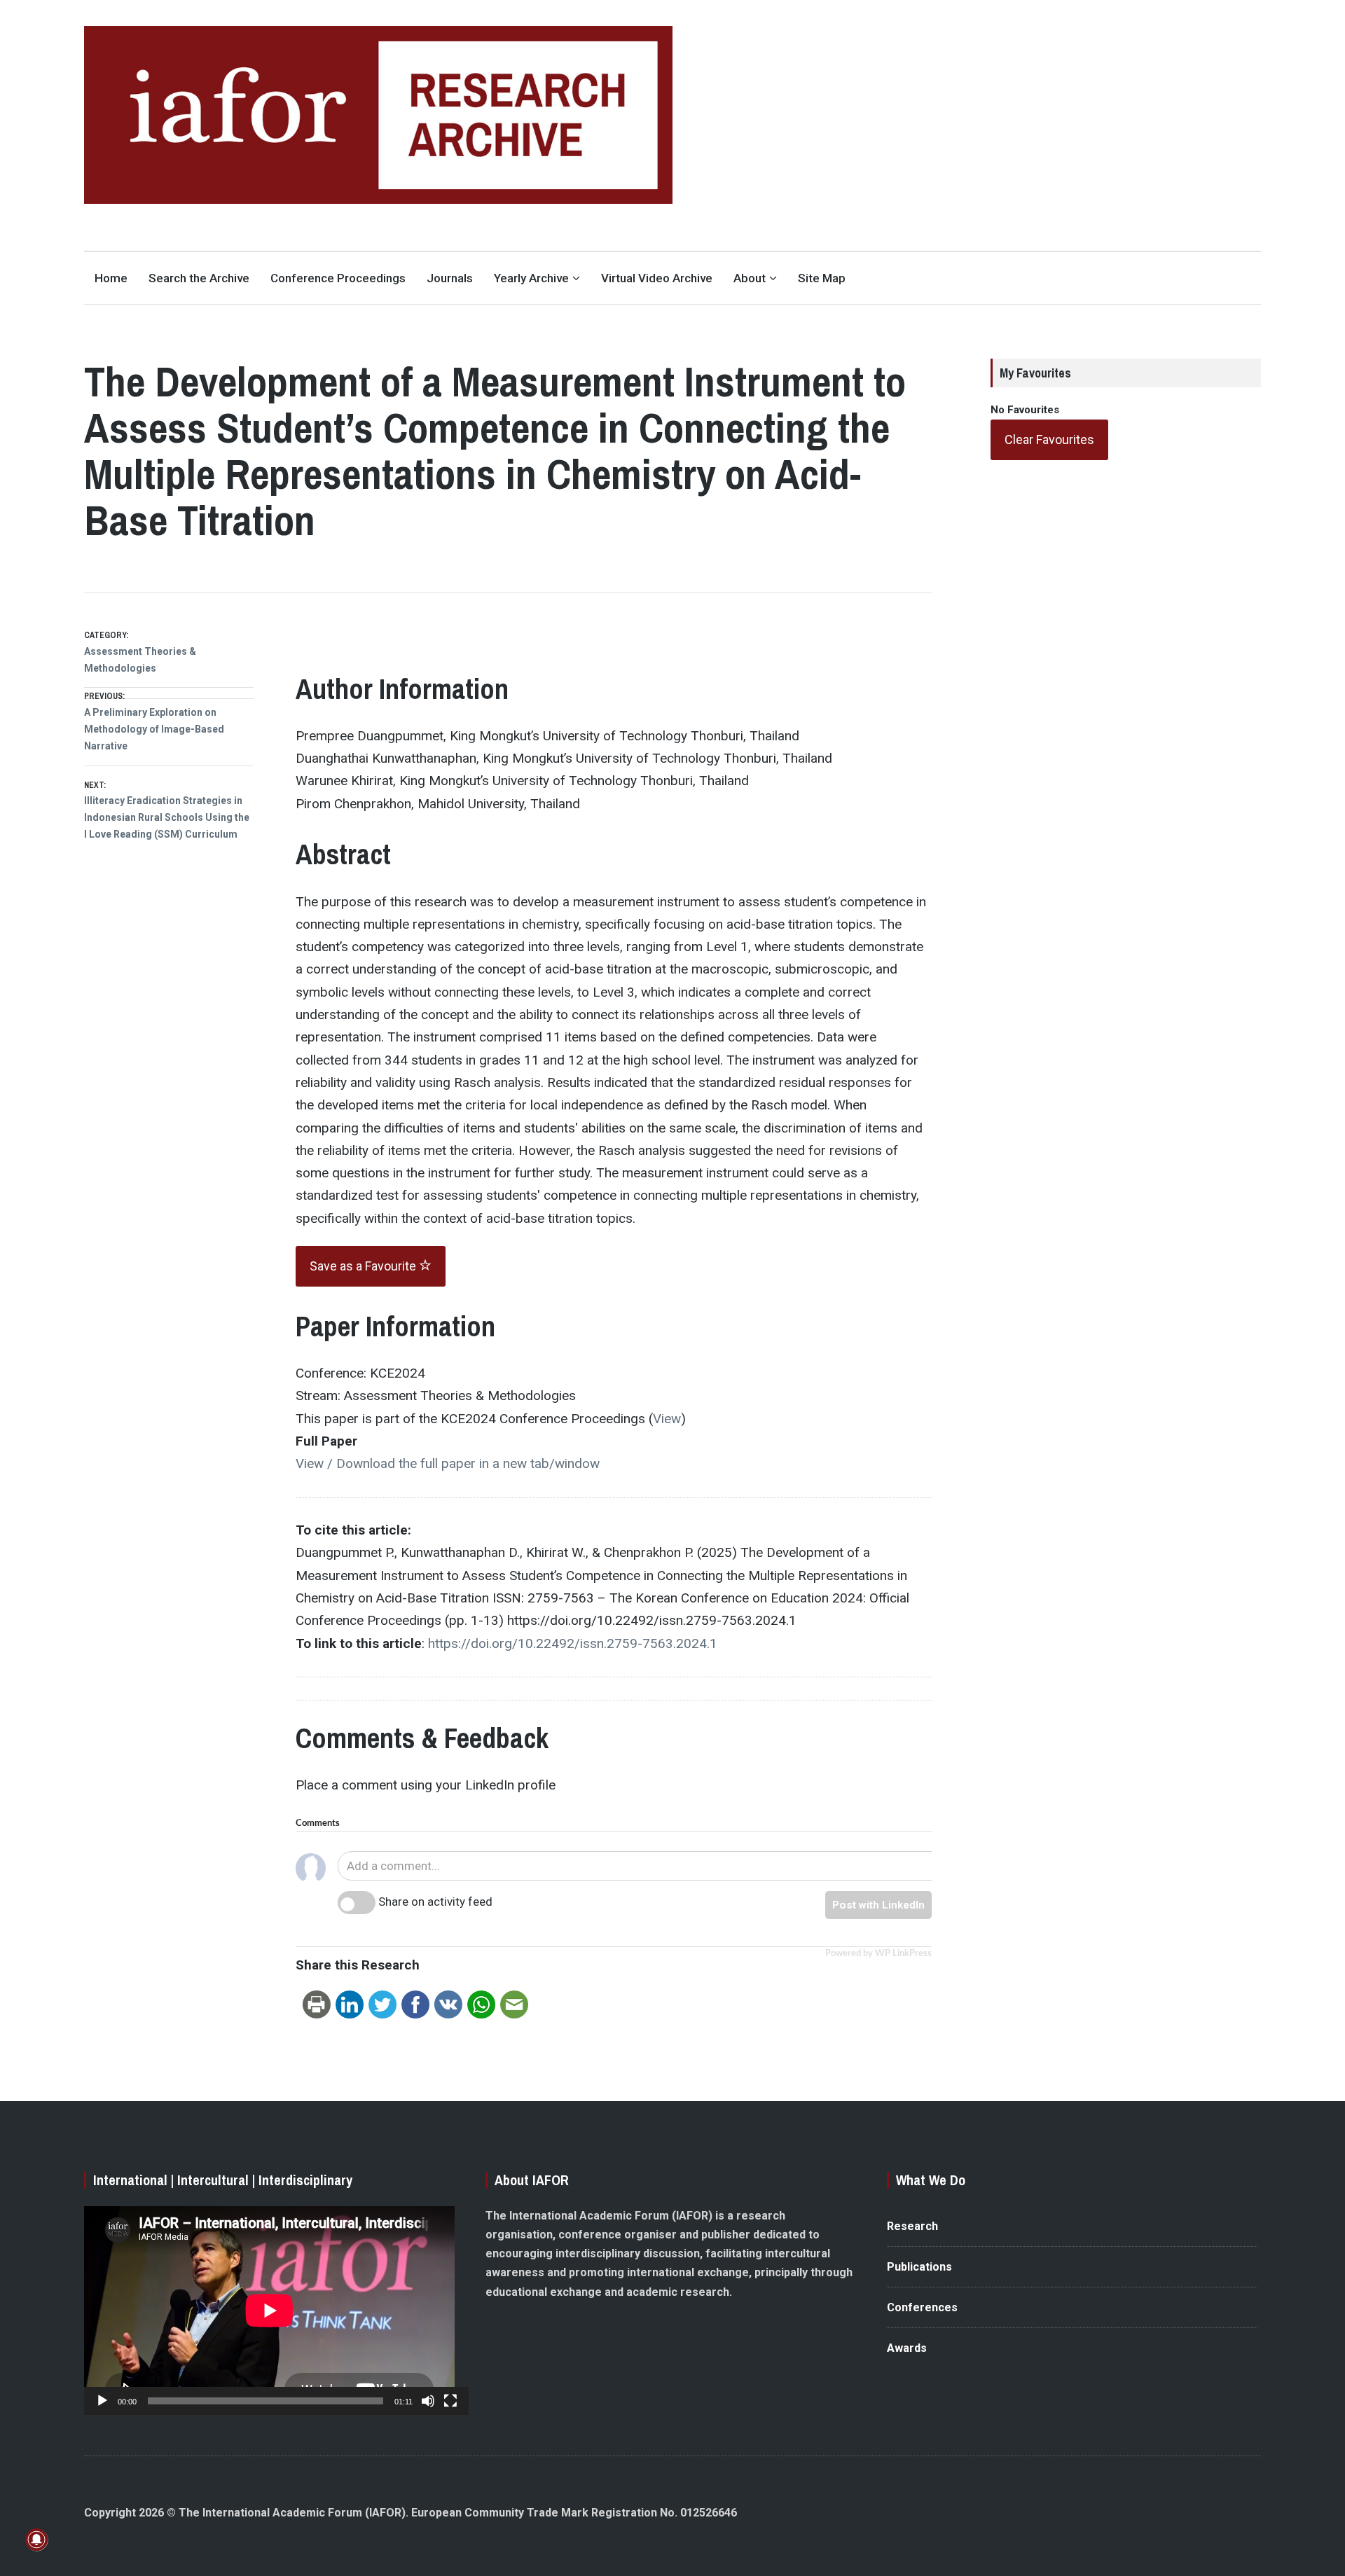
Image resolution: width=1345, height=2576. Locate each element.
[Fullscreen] (450, 2401)
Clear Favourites (1049, 439)
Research (912, 2226)
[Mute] (428, 2401)
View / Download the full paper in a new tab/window (448, 1463)
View (667, 1419)
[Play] (102, 2401)
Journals (450, 278)
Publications (919, 2267)
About (750, 278)
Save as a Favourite (364, 1266)
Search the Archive (199, 278)
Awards (907, 2348)
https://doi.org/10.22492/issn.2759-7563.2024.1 (573, 1643)
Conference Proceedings (338, 278)
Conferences (922, 2307)
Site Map (822, 278)
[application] (269, 2311)
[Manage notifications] (36, 2540)
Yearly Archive (531, 278)
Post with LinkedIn (878, 1905)
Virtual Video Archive (657, 278)
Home (111, 278)
